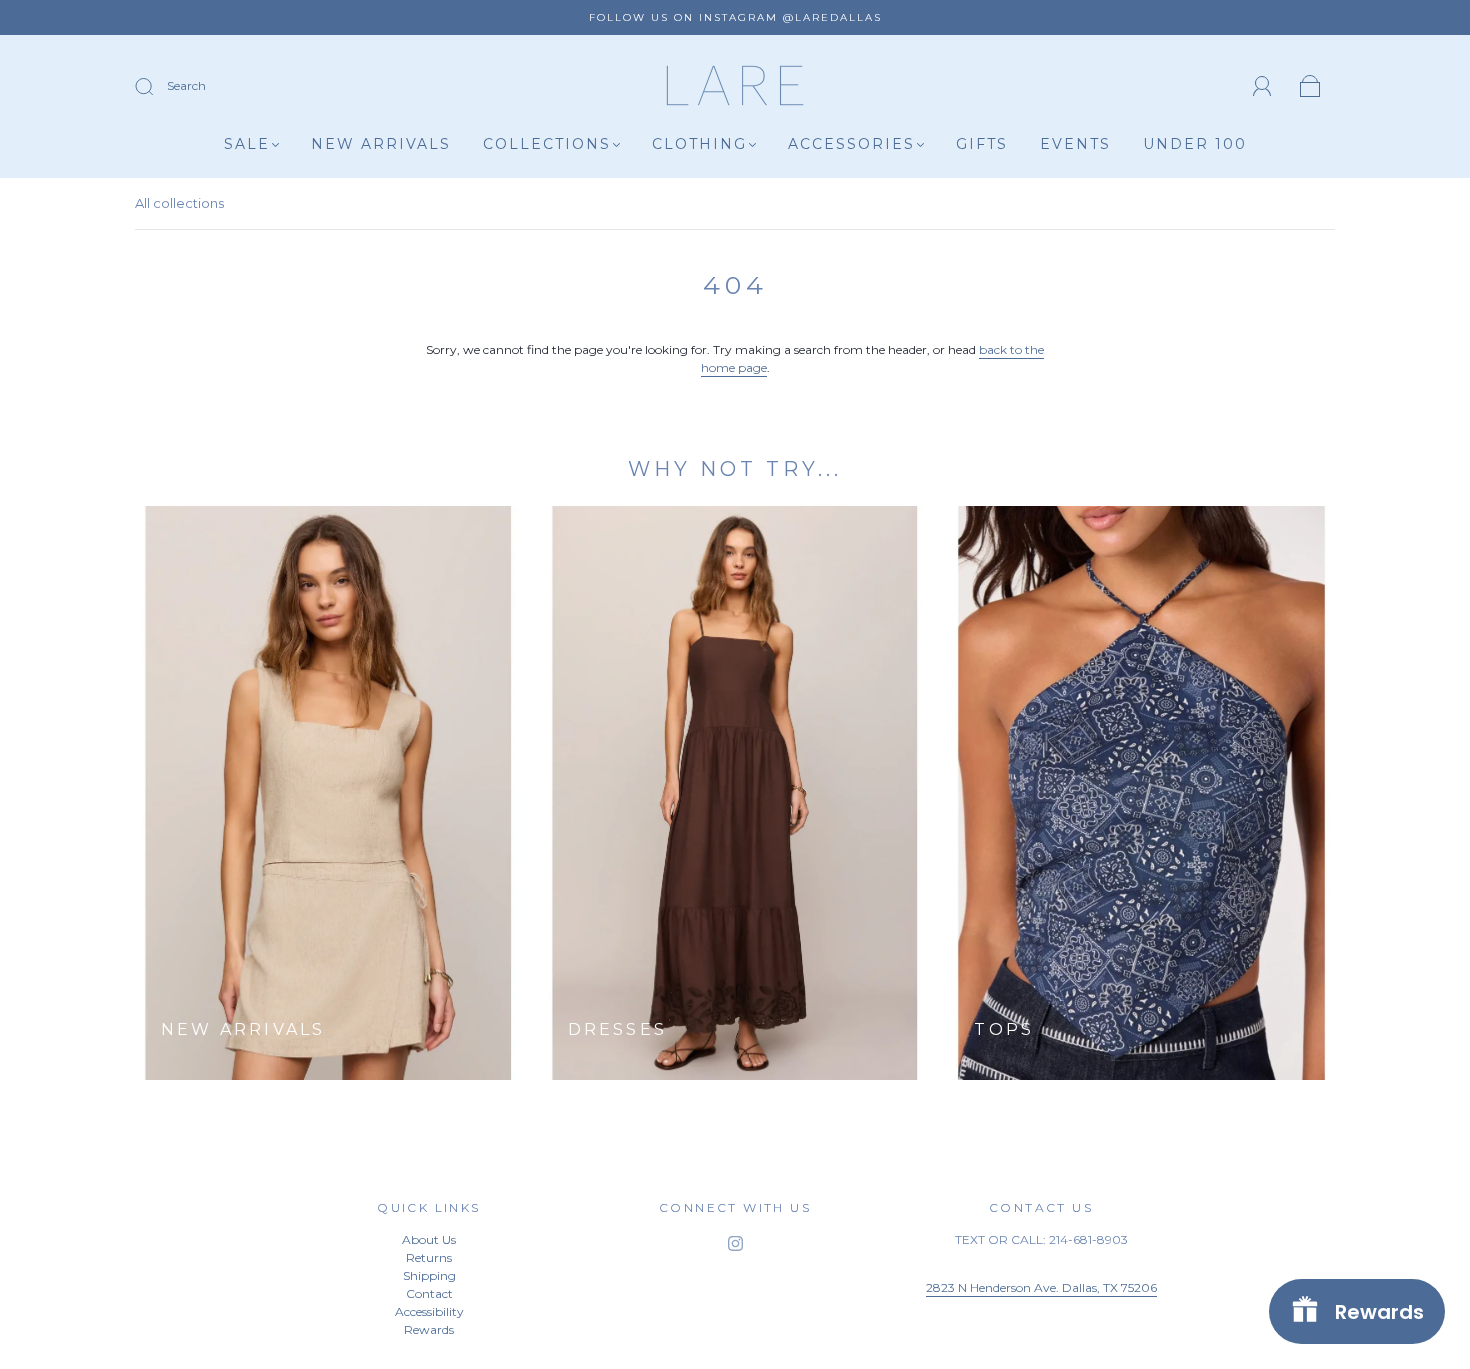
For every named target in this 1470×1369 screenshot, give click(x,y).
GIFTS (982, 144)
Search (186, 85)
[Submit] (157, 87)
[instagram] (735, 1243)
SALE (247, 144)
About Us (429, 1239)
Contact (429, 1293)
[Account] (1262, 86)
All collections (179, 203)
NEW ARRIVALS (381, 144)
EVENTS (1075, 144)
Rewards (429, 1329)
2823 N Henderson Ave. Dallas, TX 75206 (1041, 1287)
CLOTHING (699, 144)
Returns (429, 1257)
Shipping (429, 1275)
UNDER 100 (1195, 144)
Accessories (851, 144)
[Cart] (1310, 87)
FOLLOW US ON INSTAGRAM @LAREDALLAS (735, 17)
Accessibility (429, 1311)
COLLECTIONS (547, 144)
